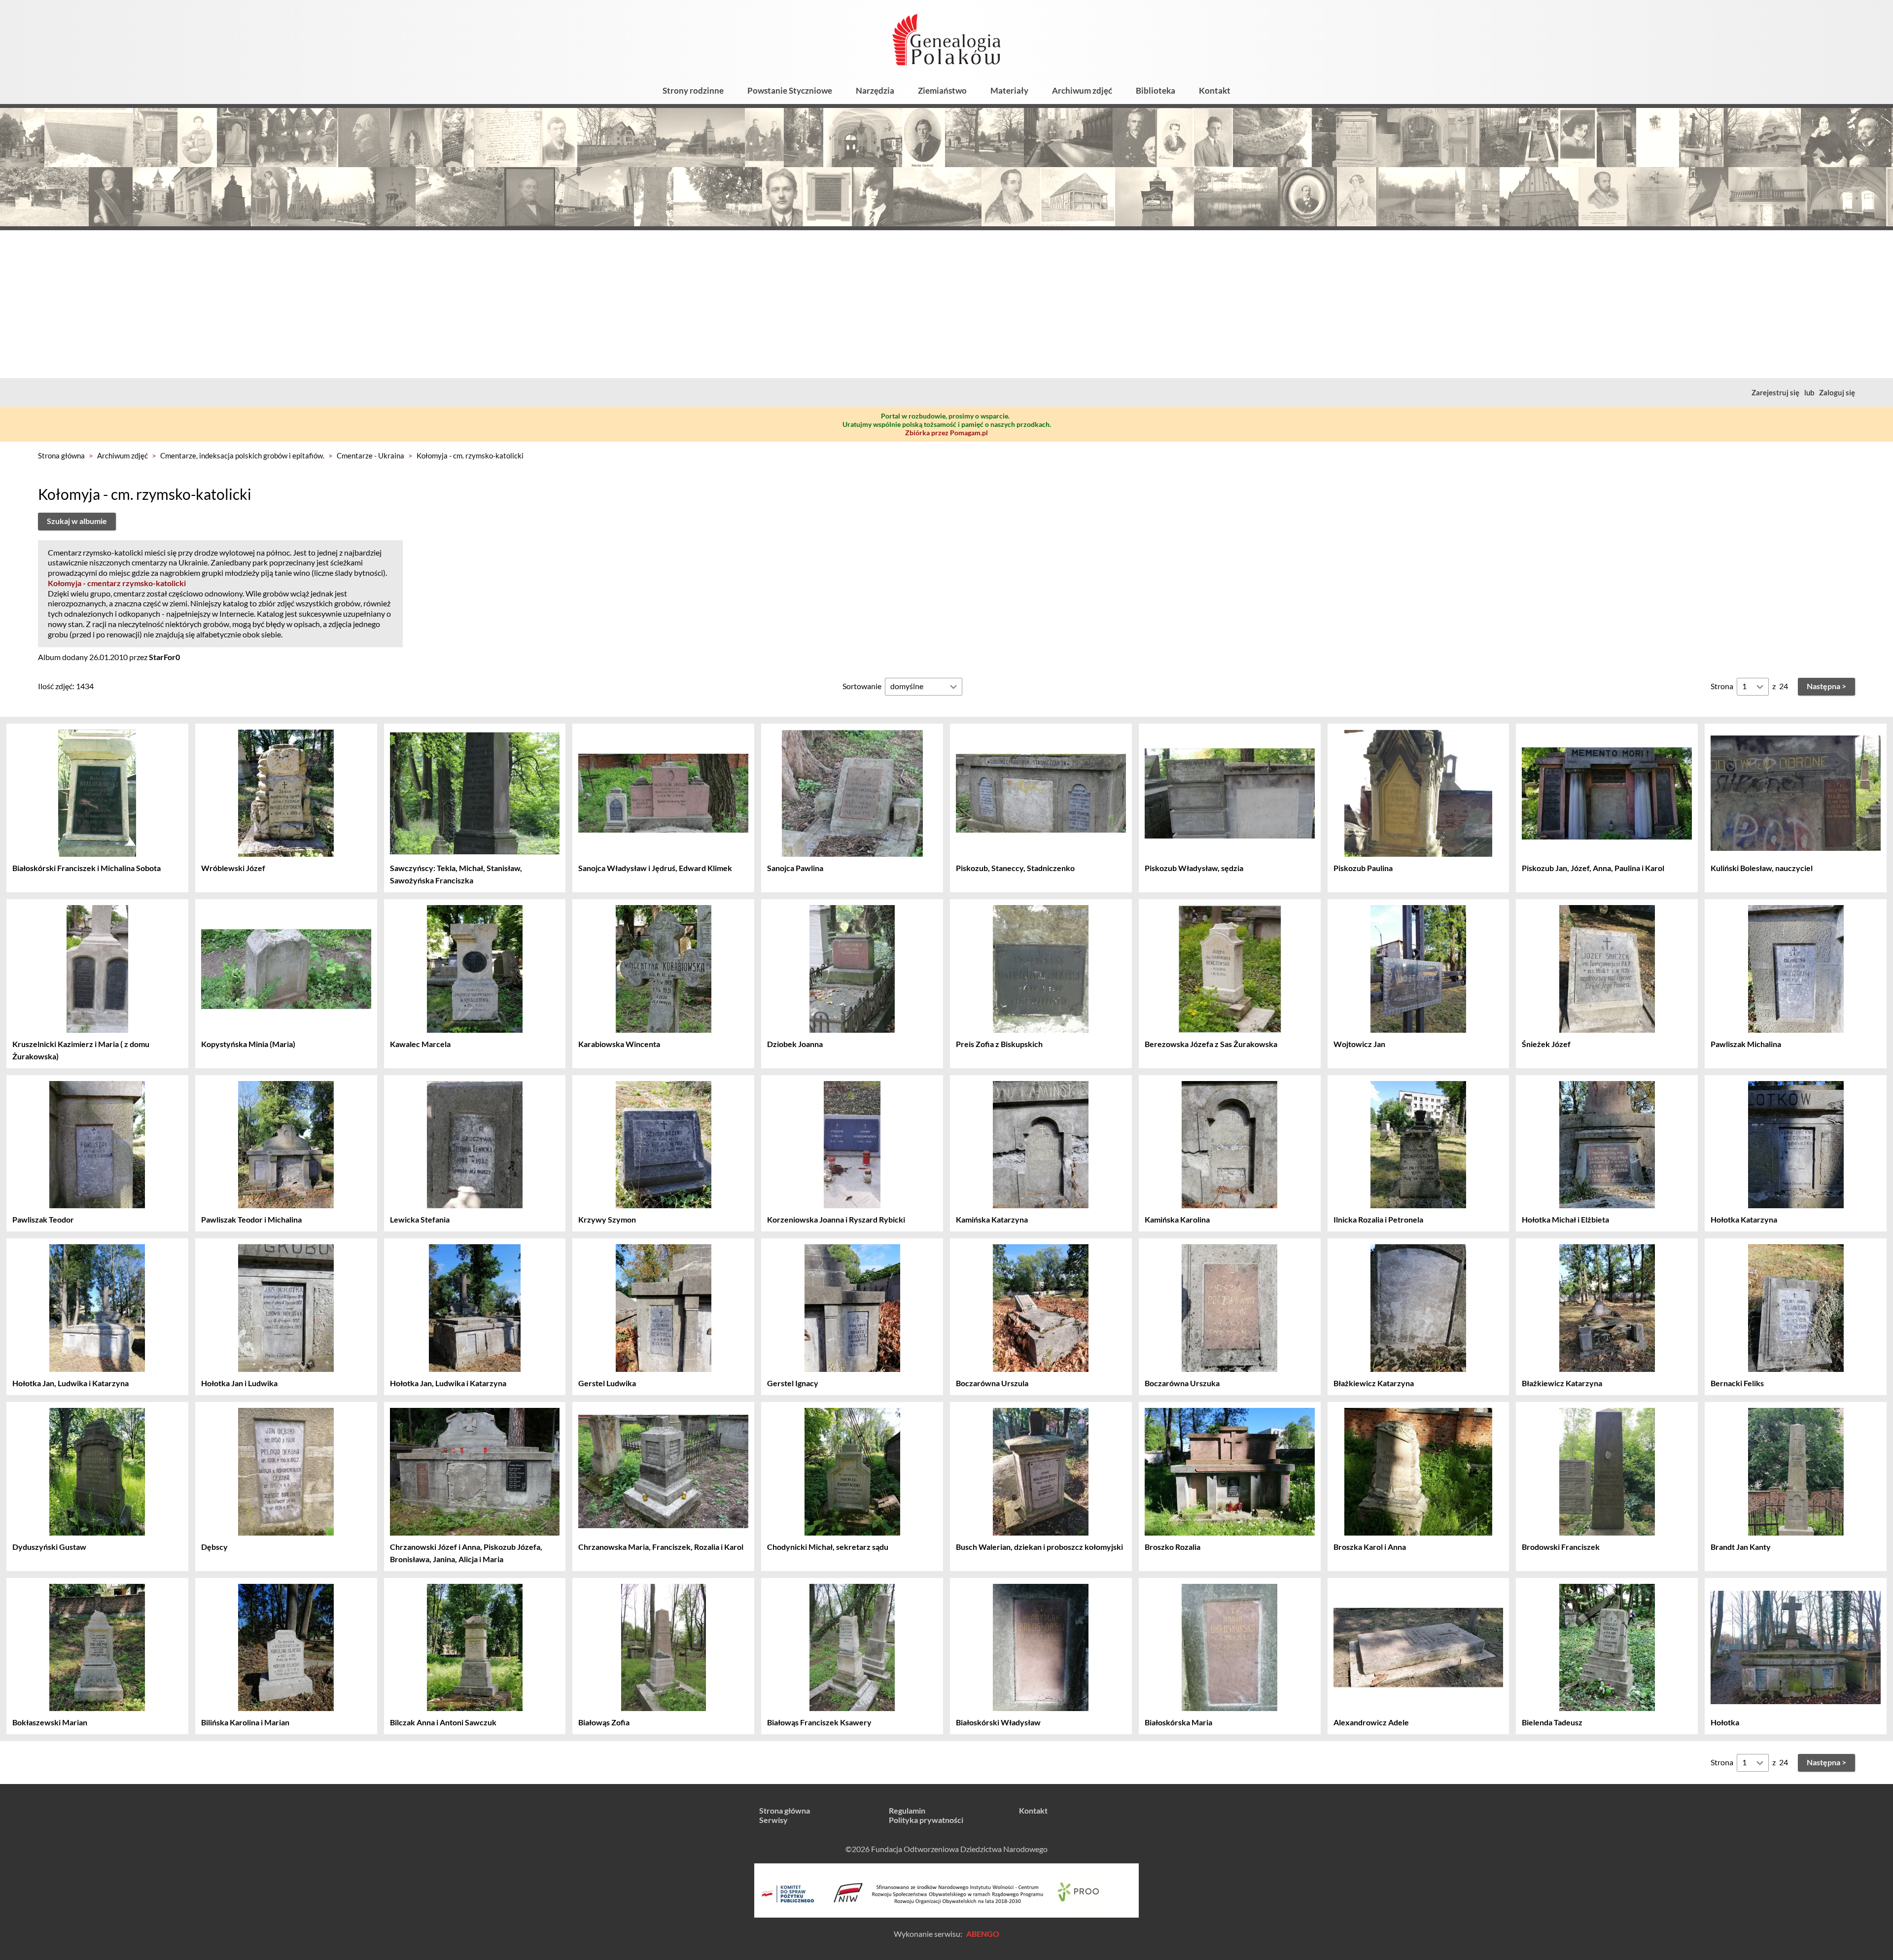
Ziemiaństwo (942, 90)
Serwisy (773, 1820)
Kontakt (1215, 90)
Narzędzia (875, 90)
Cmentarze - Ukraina (370, 455)
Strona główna (61, 455)
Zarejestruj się (1775, 392)
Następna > (1826, 686)
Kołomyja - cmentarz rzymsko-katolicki (117, 583)
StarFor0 (164, 657)
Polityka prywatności (926, 1820)
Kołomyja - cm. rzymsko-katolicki (470, 455)
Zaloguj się (1837, 392)
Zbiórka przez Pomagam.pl (946, 433)
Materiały (1009, 90)
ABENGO (983, 1934)
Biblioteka (1156, 90)
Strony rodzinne (693, 90)
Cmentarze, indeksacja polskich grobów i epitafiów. (242, 455)
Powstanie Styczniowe (790, 90)
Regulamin (907, 1810)
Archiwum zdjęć (1082, 90)
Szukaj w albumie (77, 521)
